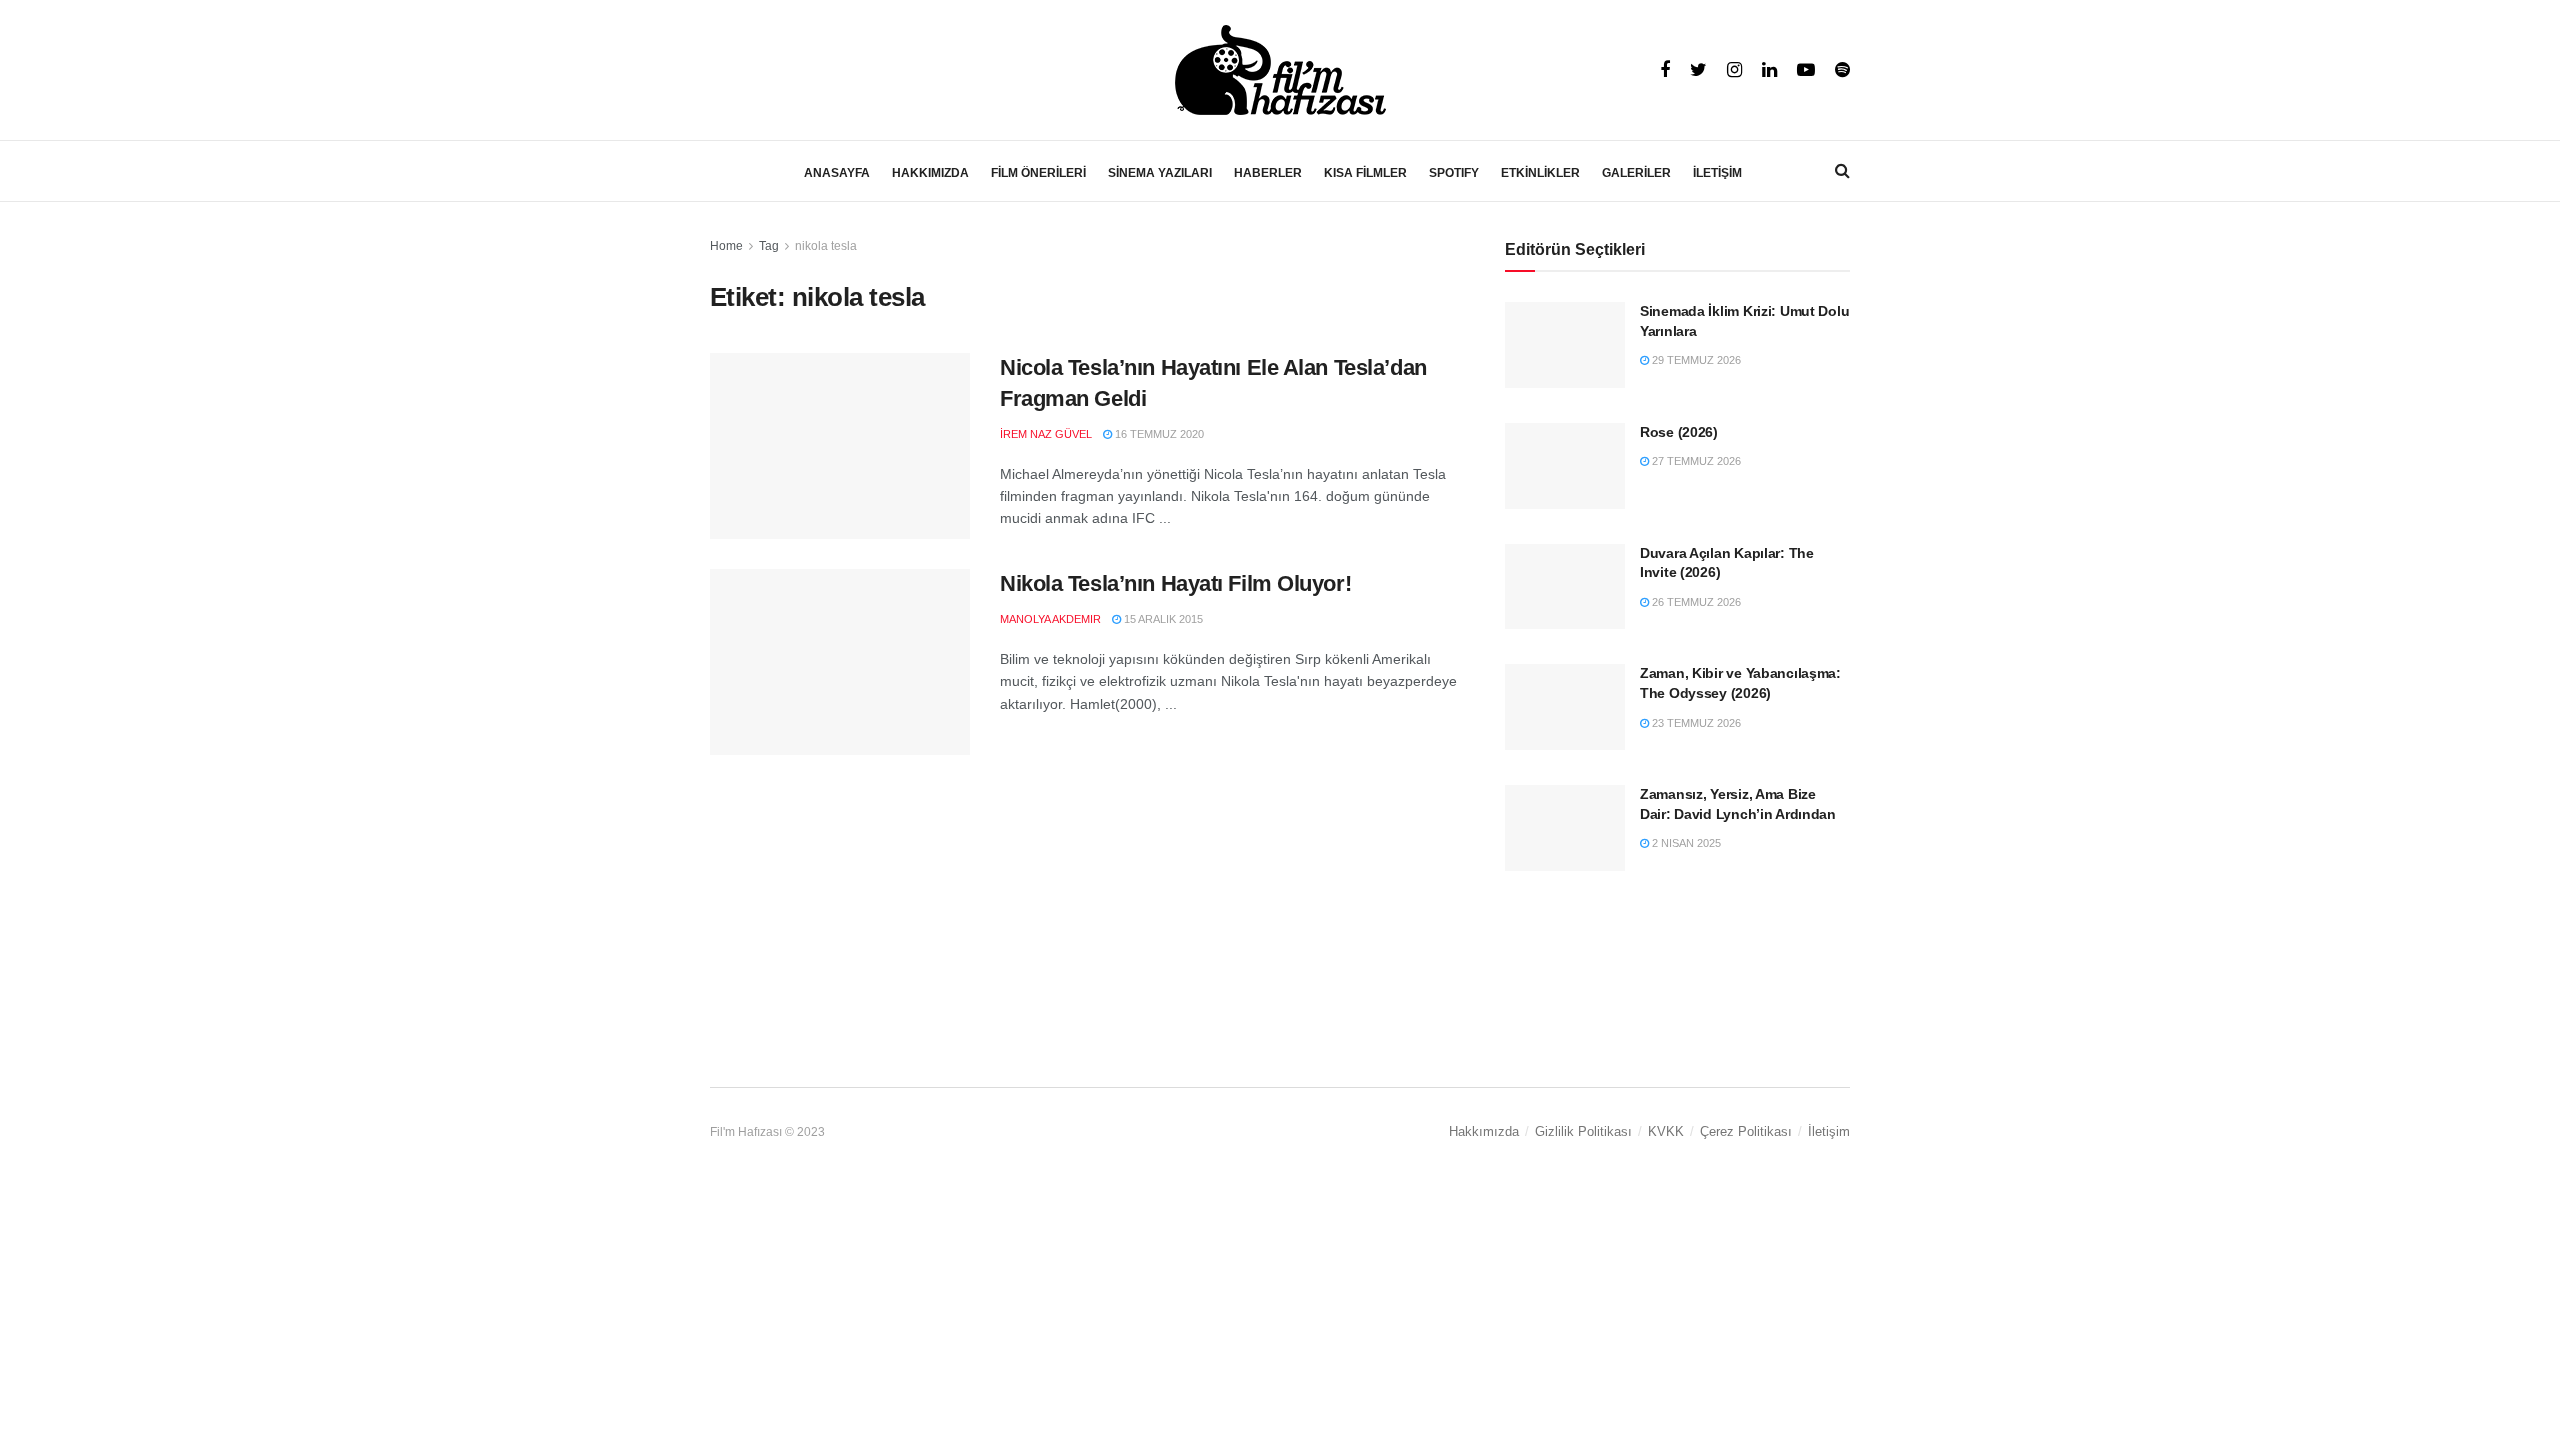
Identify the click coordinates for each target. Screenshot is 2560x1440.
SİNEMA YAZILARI (1160, 173)
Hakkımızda (1484, 1131)
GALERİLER (1636, 173)
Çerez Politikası (1746, 1131)
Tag (769, 246)
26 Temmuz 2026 (1695, 602)
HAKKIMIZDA (930, 173)
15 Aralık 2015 (1162, 619)
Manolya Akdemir (1050, 619)
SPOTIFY (1454, 173)
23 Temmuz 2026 (1695, 723)
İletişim (1829, 1131)
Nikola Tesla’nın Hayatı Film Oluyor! (1175, 583)
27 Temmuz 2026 (1695, 461)
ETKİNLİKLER (1540, 173)
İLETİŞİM (1717, 173)
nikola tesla (826, 246)
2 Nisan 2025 (1685, 843)
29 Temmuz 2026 (1695, 360)
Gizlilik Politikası (1583, 1131)
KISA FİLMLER (1365, 173)
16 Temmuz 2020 (1158, 434)
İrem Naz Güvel (1046, 434)
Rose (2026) (1679, 432)
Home (726, 246)
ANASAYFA (837, 173)
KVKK (1666, 1131)
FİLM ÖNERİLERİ (1038, 173)
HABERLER (1268, 173)
